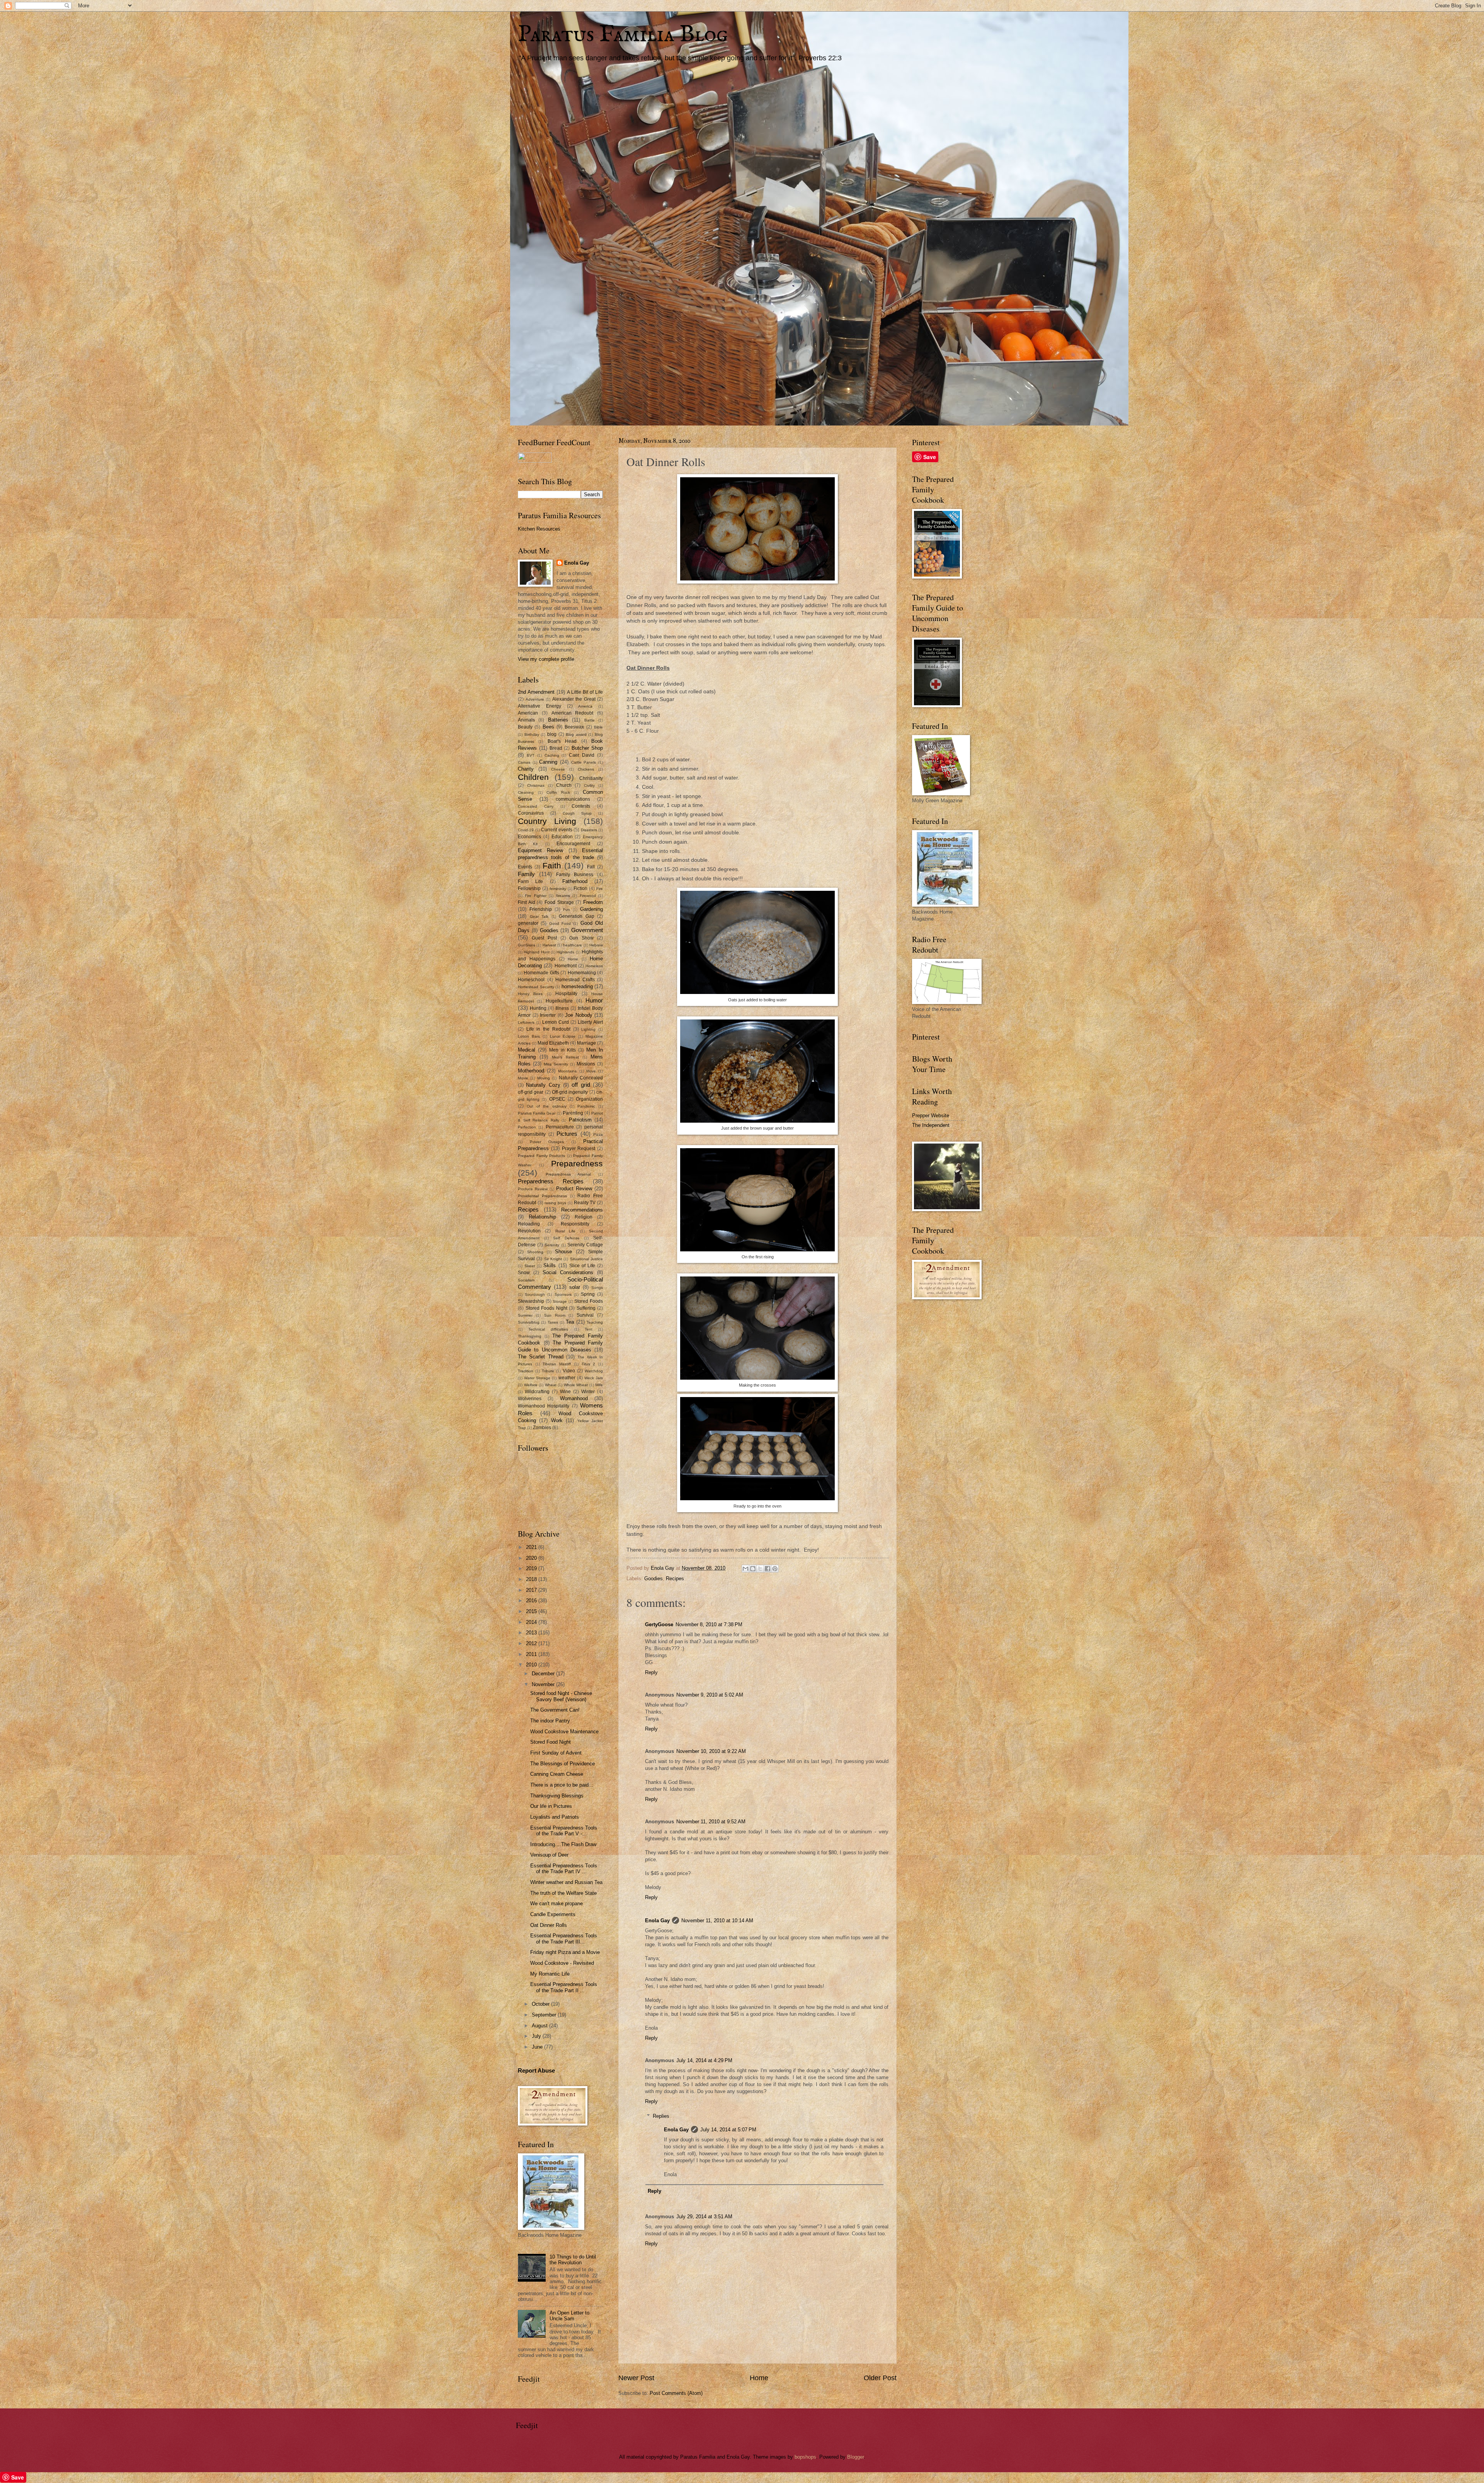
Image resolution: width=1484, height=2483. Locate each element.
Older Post (880, 2378)
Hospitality (566, 994)
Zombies (542, 1428)
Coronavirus (531, 813)
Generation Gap (577, 916)
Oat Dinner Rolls (549, 1925)
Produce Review (533, 1189)
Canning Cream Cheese (557, 1774)
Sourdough (535, 1294)
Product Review (574, 1189)
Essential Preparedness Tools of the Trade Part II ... (564, 1987)
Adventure (535, 699)
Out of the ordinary (546, 1106)
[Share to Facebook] (768, 1569)
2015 (532, 1611)
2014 (532, 1622)
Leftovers (526, 1022)
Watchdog (594, 1371)
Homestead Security (536, 987)
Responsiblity (575, 1224)
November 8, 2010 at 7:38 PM (709, 1624)
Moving (544, 1078)
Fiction (580, 888)
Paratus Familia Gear (537, 1113)
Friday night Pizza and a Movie (565, 1952)
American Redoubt (573, 713)
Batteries (558, 720)
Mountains (567, 1071)
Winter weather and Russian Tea (566, 1882)
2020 (532, 1558)
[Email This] (745, 1569)
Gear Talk (539, 916)
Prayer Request (579, 1149)
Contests (581, 806)
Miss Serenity (556, 1064)
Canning (548, 762)
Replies (661, 2116)
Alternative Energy (539, 706)
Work (557, 1420)
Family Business (575, 875)
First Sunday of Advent (556, 1753)
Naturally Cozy (543, 1085)
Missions (586, 1064)
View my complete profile (546, 659)
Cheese (558, 769)
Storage (560, 1301)
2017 (532, 1590)
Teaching (595, 1322)
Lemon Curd (556, 1022)
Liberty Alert (590, 1022)
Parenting (573, 1113)
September (545, 2015)
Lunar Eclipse (563, 1036)
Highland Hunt (536, 952)
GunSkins (527, 945)
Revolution (529, 1231)
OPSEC (557, 1099)
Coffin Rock (558, 792)
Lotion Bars (529, 1036)
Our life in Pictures (551, 1806)
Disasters (589, 830)
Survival (585, 1315)
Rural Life (565, 1231)
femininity (558, 889)
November (544, 1684)
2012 (532, 1643)
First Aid (527, 902)
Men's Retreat (565, 1057)
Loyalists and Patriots (555, 1817)
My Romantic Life (550, 1974)
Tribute (548, 1371)
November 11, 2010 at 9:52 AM (711, 1822)
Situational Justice (586, 1259)
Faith (552, 865)
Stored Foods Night (546, 1308)
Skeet (530, 1266)
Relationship (542, 1217)
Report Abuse (536, 2070)
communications (573, 799)
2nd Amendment (536, 692)
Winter (588, 1392)
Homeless (594, 966)
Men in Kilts (562, 1050)
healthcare (573, 945)
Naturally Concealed (581, 1078)
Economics (529, 837)
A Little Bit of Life (585, 692)
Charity (526, 769)
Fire (600, 889)
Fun (567, 910)
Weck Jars (594, 1378)
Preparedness (577, 1163)
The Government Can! (555, 1710)
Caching (552, 755)
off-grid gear (531, 1092)
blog (552, 734)
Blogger (855, 2457)
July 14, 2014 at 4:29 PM (704, 2060)
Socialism (526, 1280)
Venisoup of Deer (549, 1855)
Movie (523, 1078)
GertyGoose (659, 1624)
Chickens (586, 769)
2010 (532, 1665)
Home (759, 2378)
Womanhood (574, 1398)
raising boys (555, 1203)
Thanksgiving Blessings (557, 1796)
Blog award (576, 734)
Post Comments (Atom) (676, 2393)
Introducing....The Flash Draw (563, 1844)
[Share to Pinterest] (775, 1569)
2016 (532, 1601)
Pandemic (586, 1106)
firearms (563, 896)
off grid (581, 1085)
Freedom (593, 902)
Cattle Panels (584, 762)
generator (528, 923)
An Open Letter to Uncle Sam (569, 2316)
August (540, 2026)
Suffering (586, 1308)
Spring (588, 1294)
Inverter (548, 1015)
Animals (526, 720)
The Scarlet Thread (541, 1357)
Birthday (532, 734)
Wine (565, 1392)
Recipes (675, 1578)
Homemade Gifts (541, 973)
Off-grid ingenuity (570, 1092)
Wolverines (530, 1399)
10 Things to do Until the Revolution (573, 2260)
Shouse (563, 1252)
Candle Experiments (553, 1914)
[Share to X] (760, 1569)
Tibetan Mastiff (557, 1364)
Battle (590, 720)
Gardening (591, 909)
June (538, 2047)
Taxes (553, 1322)
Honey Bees (530, 994)
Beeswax (574, 727)
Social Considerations (568, 1272)
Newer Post (636, 2378)
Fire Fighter (535, 896)
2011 (532, 1654)
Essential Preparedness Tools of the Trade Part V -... (564, 1831)
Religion (584, 1217)
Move (591, 1071)
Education (562, 837)
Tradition (526, 1371)
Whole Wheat (576, 1385)
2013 (532, 1633)
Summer (525, 1315)
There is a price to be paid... (562, 1785)
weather (567, 1378)
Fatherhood (575, 881)
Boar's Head (562, 741)
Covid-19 (526, 830)
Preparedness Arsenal (568, 1174)
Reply (651, 1672)
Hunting (538, 1008)
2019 (532, 1568)
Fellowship (529, 888)
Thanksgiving (530, 1336)
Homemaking (582, 973)
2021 (532, 1547)
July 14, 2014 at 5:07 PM (728, 2130)
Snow (524, 1273)
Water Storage (537, 1378)
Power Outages (547, 1142)
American (528, 713)
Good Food (560, 923)
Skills (550, 1265)
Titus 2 (589, 1364)
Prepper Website (931, 1116)
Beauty (525, 727)
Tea (570, 1322)
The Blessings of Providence (562, 1764)
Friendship (541, 909)
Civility (589, 785)
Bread (556, 748)
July (537, 2036)
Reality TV (585, 1203)
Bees (548, 727)
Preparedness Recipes (551, 1181)
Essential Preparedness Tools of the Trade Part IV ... (564, 1869)
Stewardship (531, 1301)
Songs (597, 1287)
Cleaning (526, 792)
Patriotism (580, 1120)
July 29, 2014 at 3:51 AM (704, 2217)
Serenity (552, 1245)
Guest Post (544, 938)
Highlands (565, 952)
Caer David (582, 755)
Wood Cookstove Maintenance (564, 1732)
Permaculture (560, 1127)
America (585, 706)
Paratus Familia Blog (623, 35)
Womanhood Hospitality (544, 1406)
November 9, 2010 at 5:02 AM (710, 1695)
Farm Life (530, 882)
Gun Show (581, 938)
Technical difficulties (548, 1329)
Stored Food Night (551, 1742)
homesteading (577, 986)
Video (569, 1371)
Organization (589, 1099)
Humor (594, 1000)
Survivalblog (529, 1322)
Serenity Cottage (585, 1245)
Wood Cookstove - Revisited (562, 1963)
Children (533, 777)
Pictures (567, 1134)
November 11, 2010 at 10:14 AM (717, 1921)
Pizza (598, 1134)
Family (526, 874)
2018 (532, 1579)
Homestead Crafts (575, 980)
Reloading (529, 1224)
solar (575, 1287)
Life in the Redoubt (548, 1029)
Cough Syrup (577, 813)
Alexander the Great (574, 699)
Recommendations (582, 1210)
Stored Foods (589, 1301)
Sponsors (563, 1294)
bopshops (805, 2457)
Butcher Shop (587, 748)
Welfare (531, 1385)
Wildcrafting (537, 1392)
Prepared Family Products (541, 1156)
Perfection (527, 1127)
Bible (598, 727)
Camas (524, 762)
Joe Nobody (579, 1015)
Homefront (566, 966)
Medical (527, 1050)
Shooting (535, 1252)
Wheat (551, 1385)
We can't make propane (556, 1904)
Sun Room (555, 1315)
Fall (591, 867)
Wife (599, 1385)
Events (525, 867)
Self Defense (566, 1238)
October (541, 2004)
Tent (589, 1329)
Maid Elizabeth (553, 1043)
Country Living (547, 821)
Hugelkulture (559, 1001)
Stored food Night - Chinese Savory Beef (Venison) (561, 1696)
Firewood (588, 896)
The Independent (931, 1125)
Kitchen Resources (539, 529)
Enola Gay (657, 1921)
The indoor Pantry (550, 1721)
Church (564, 785)
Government (587, 930)
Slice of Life (582, 1266)
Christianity (591, 778)
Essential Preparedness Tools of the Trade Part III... (564, 1938)
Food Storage (559, 902)
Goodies (654, 1578)
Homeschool (531, 980)
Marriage (586, 1043)
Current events (557, 830)
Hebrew (596, 945)
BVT (531, 755)
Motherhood (531, 1071)
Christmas (536, 785)
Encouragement (573, 844)
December (544, 1674)
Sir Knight (553, 1259)
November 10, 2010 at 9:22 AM (711, 1751)
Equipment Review (540, 850)
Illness (562, 1008)
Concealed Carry (536, 806)
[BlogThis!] (753, 1569)
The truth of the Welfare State (563, 1893)
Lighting (588, 1029)
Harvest (549, 945)
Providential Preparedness (542, 1196)
